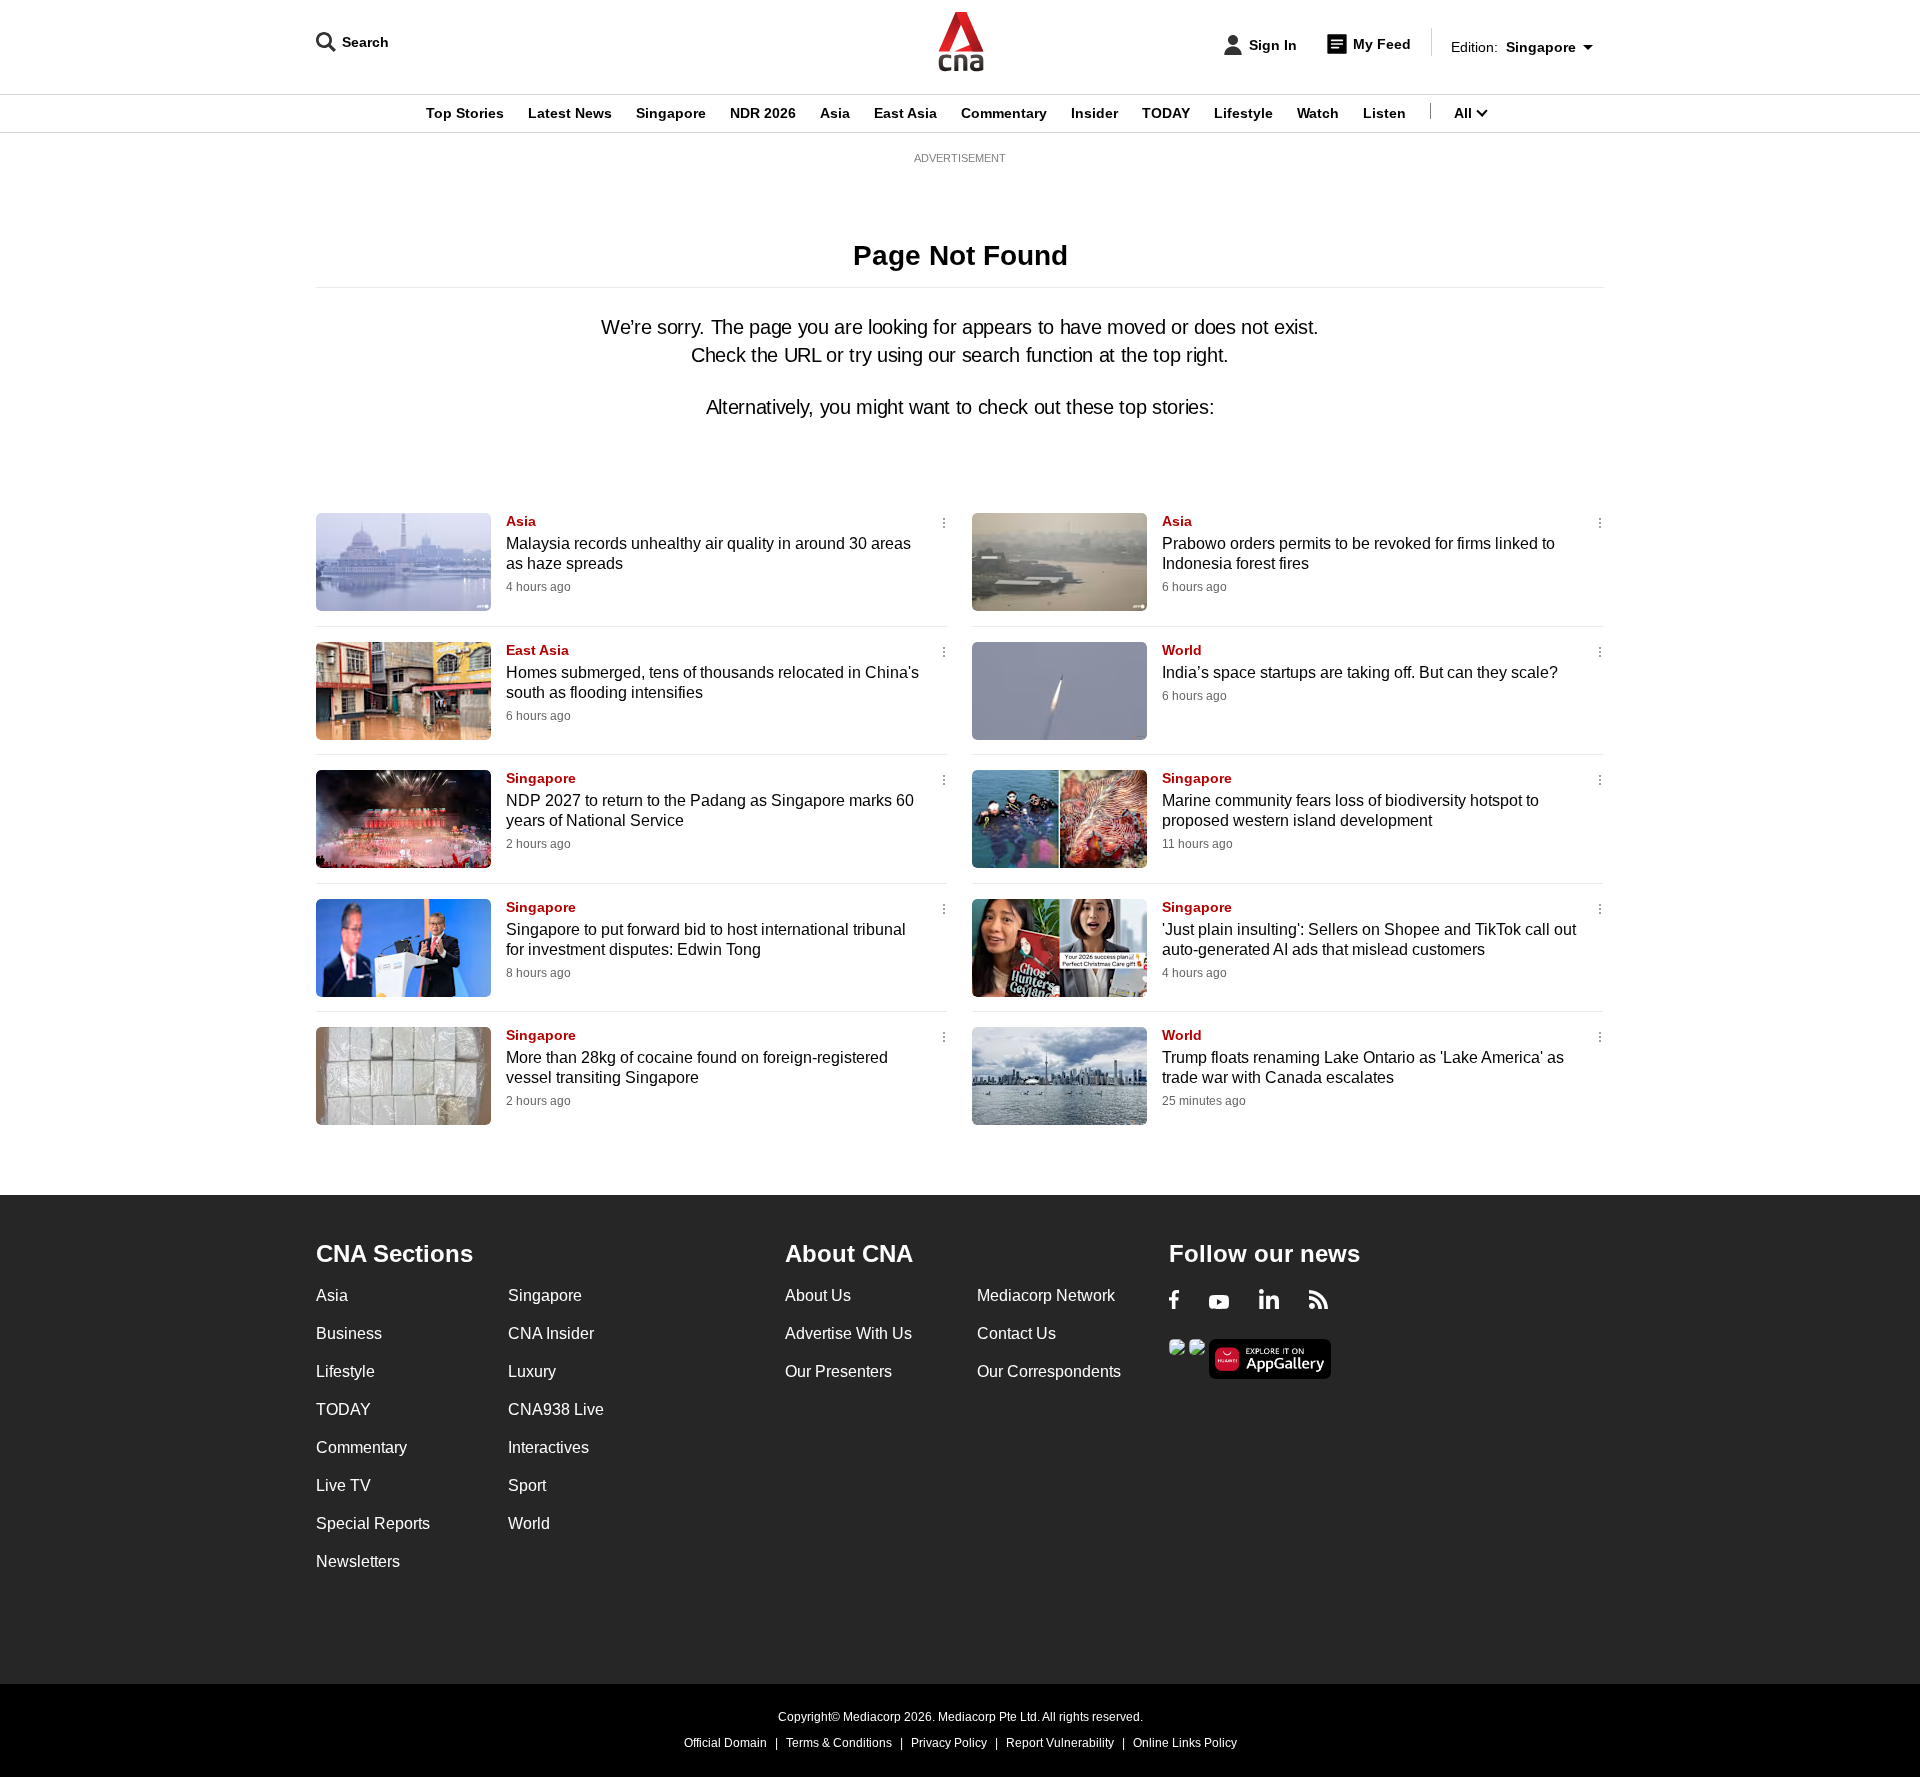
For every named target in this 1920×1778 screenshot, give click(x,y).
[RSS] (1318, 1302)
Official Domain (725, 1743)
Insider (1094, 113)
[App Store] (1197, 1357)
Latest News (570, 113)
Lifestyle (1243, 113)
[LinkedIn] (1269, 1302)
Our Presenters (838, 1371)
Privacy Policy (949, 1743)
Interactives (548, 1447)
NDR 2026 (763, 113)
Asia (835, 113)
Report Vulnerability (1060, 1743)
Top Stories (465, 113)
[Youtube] (1219, 1302)
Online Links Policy (1185, 1743)
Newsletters (358, 1561)
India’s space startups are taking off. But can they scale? (1360, 672)
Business (349, 1333)
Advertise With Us (848, 1333)
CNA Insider (551, 1333)
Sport (527, 1485)
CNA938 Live (556, 1409)
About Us (818, 1295)
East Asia (905, 113)
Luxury (532, 1371)
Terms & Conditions (839, 1743)
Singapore (671, 113)
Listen (1384, 113)
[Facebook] (1174, 1302)
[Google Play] (1177, 1357)
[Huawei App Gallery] (1270, 1359)
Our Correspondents (1049, 1371)
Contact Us (1016, 1333)
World (1182, 650)
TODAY (1166, 113)
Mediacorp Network (1046, 1295)
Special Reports (373, 1523)
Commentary (1004, 113)
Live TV (343, 1485)
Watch (1318, 113)
